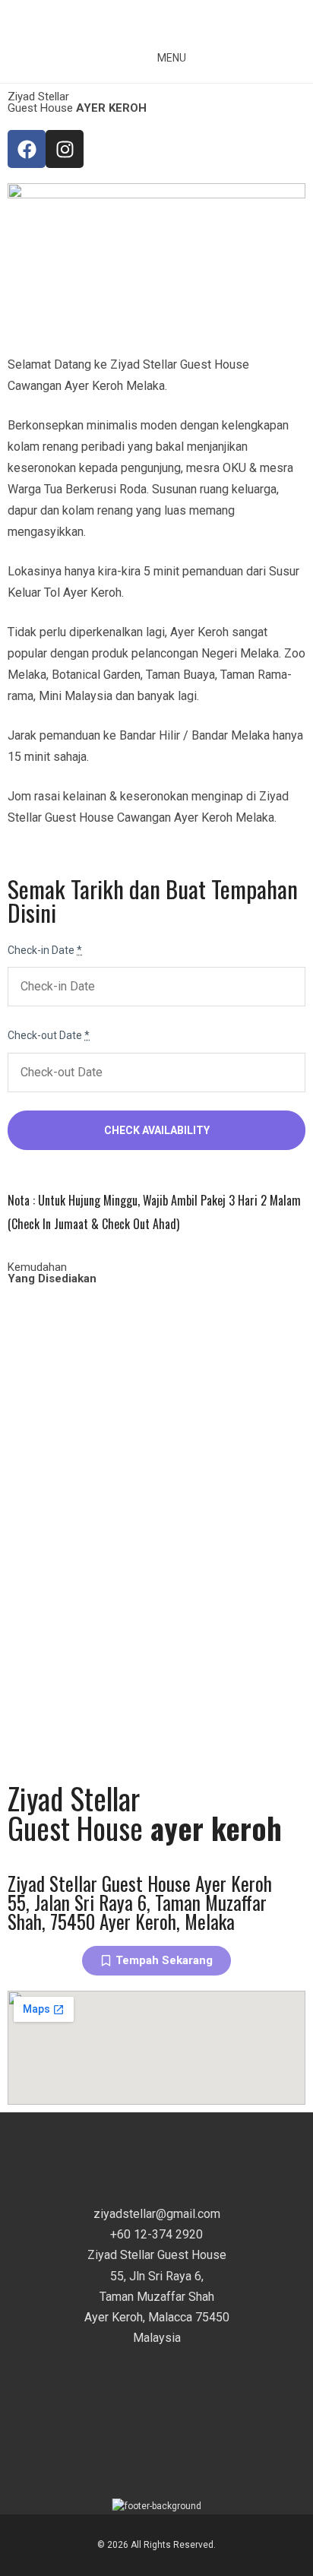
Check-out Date (49, 1035)
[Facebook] (27, 149)
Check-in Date (45, 950)
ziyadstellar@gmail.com (157, 2214)
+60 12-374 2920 (156, 2234)
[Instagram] (65, 149)
